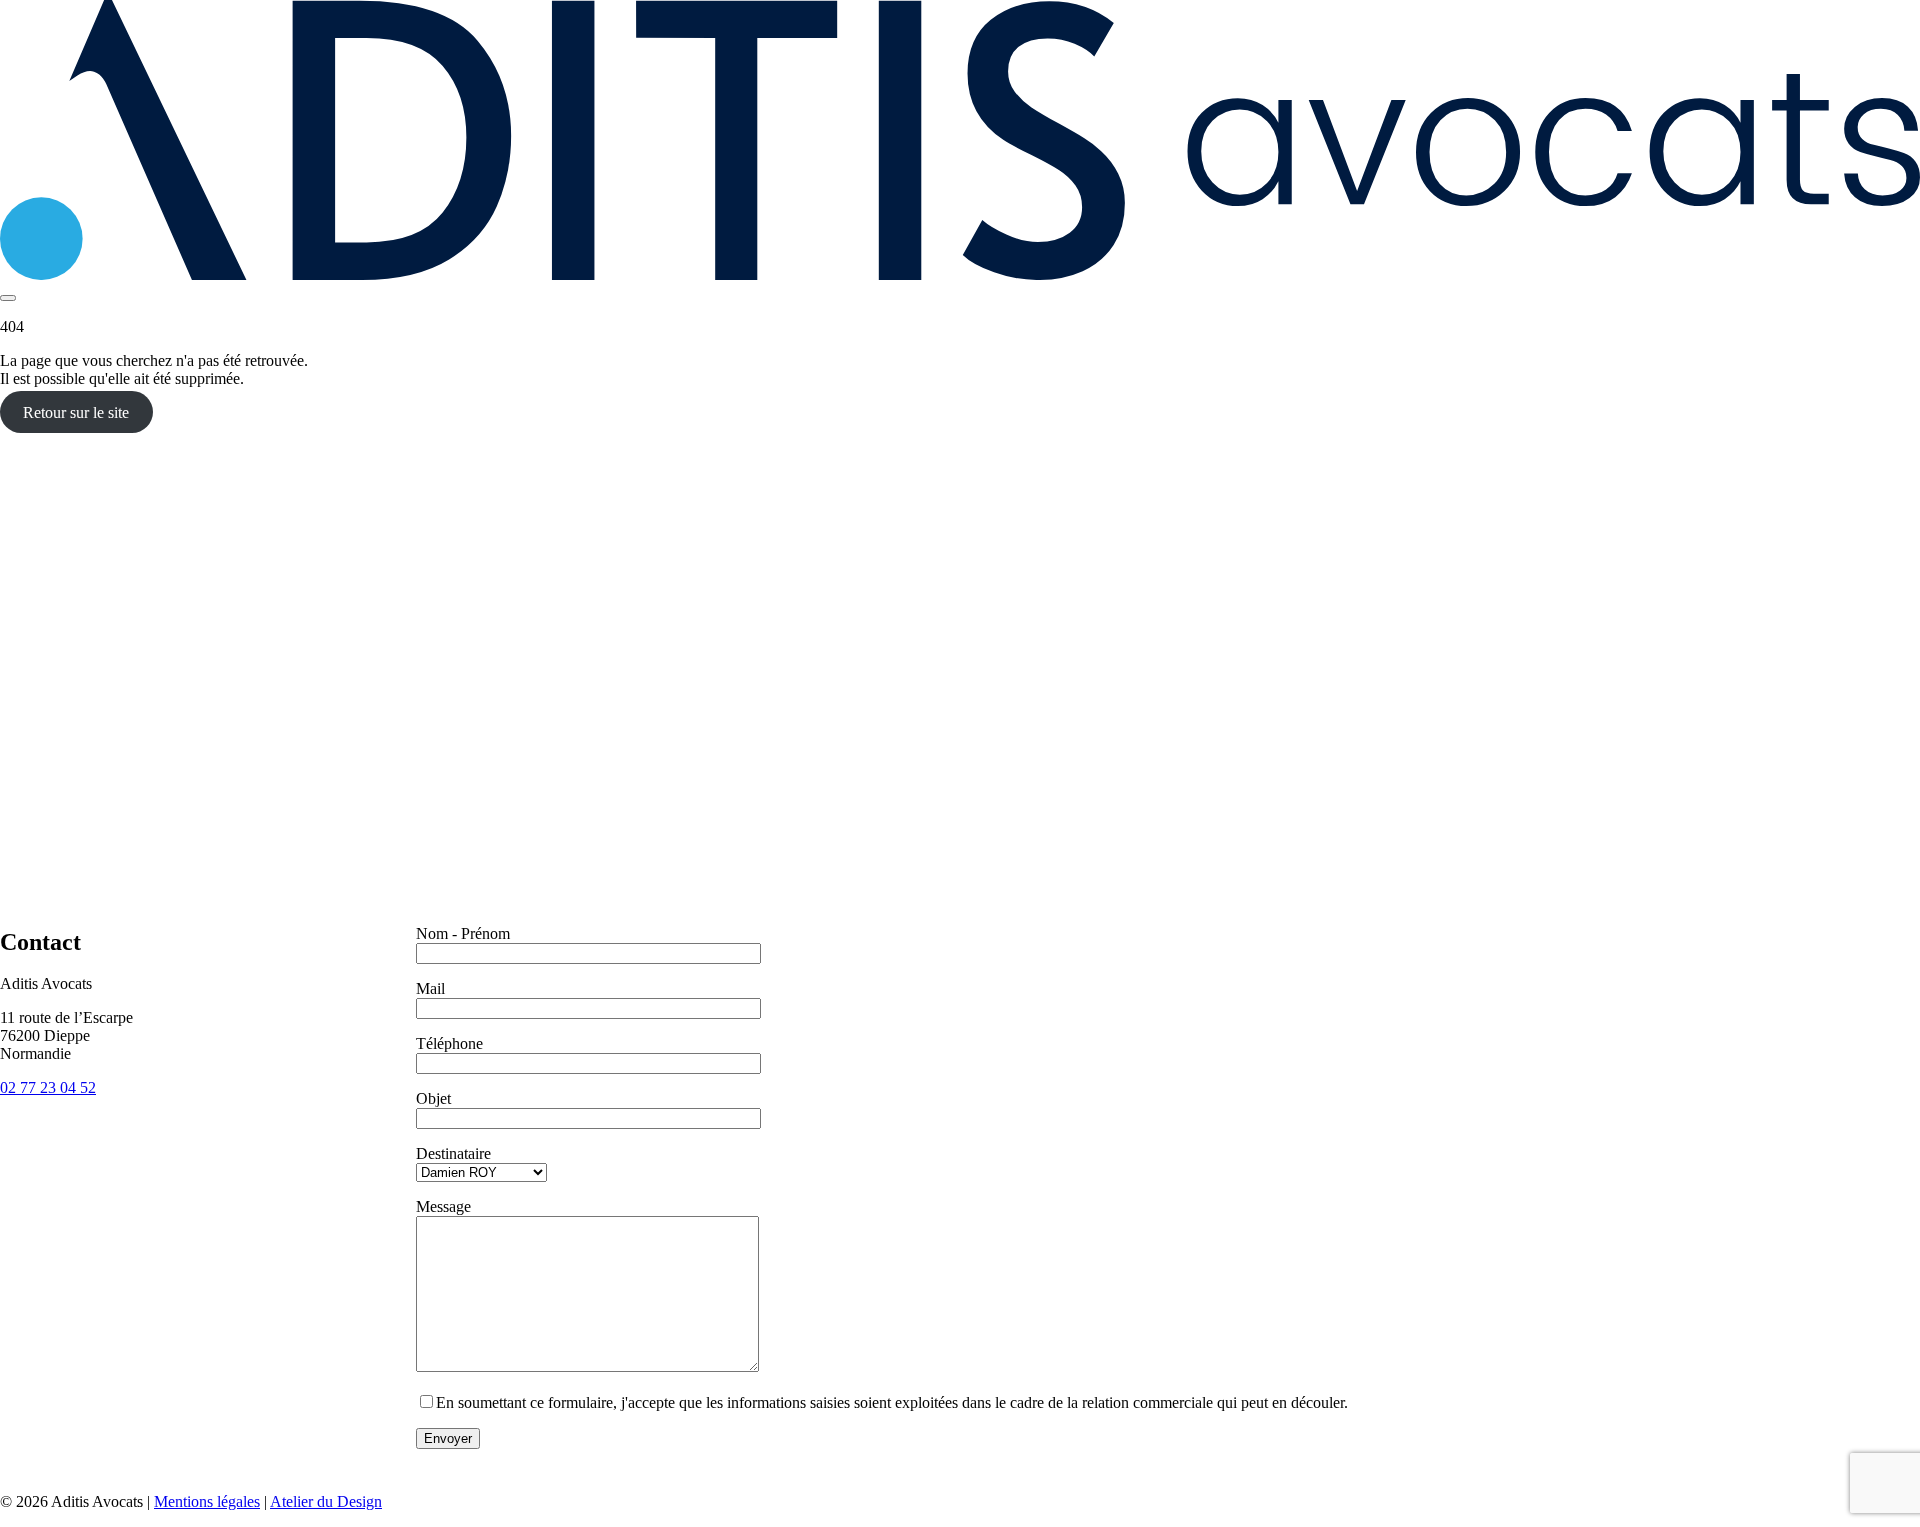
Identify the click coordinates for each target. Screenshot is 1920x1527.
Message (443, 1206)
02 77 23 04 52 (48, 1087)
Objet (433, 1098)
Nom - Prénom (463, 933)
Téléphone (449, 1043)
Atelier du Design (326, 1501)
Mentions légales (207, 1501)
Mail (430, 988)
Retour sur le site (76, 412)
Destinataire (453, 1153)
